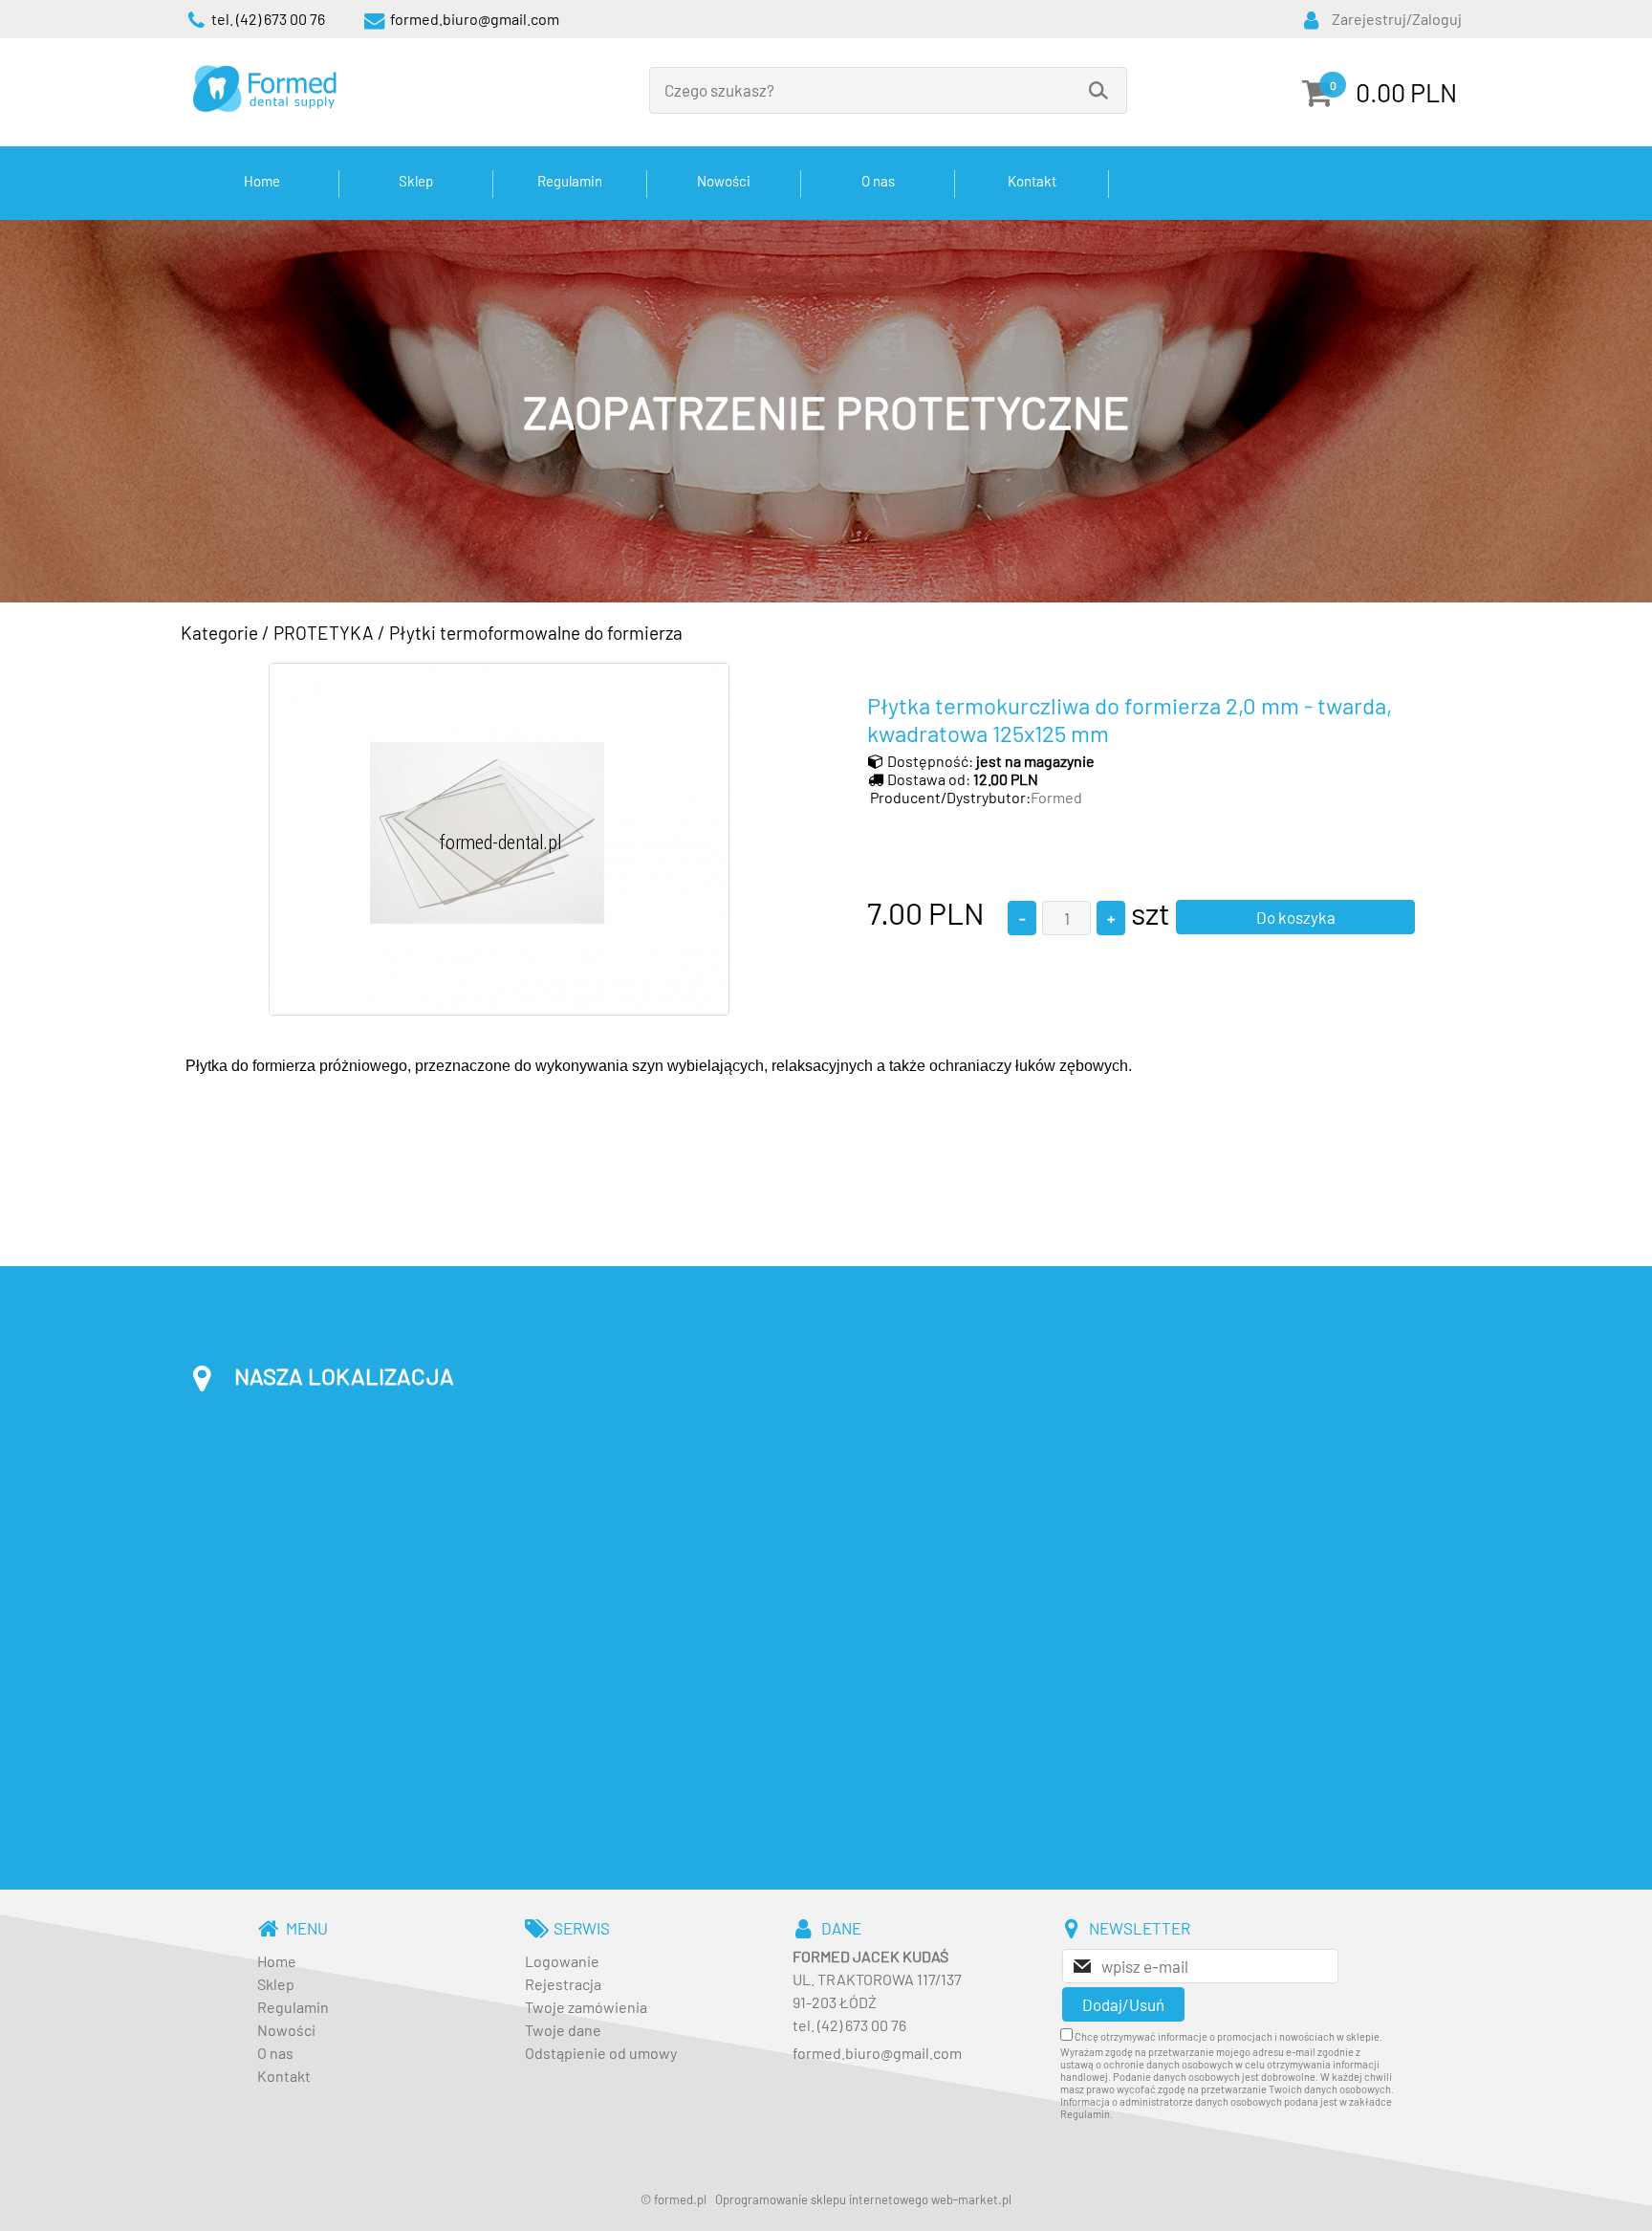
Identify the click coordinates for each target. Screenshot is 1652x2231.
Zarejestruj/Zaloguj (1397, 19)
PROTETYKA (324, 633)
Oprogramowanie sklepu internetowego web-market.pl (863, 2199)
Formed (1056, 797)
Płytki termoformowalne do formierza (536, 633)
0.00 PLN (1406, 92)
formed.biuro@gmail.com (877, 2053)
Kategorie (219, 633)
